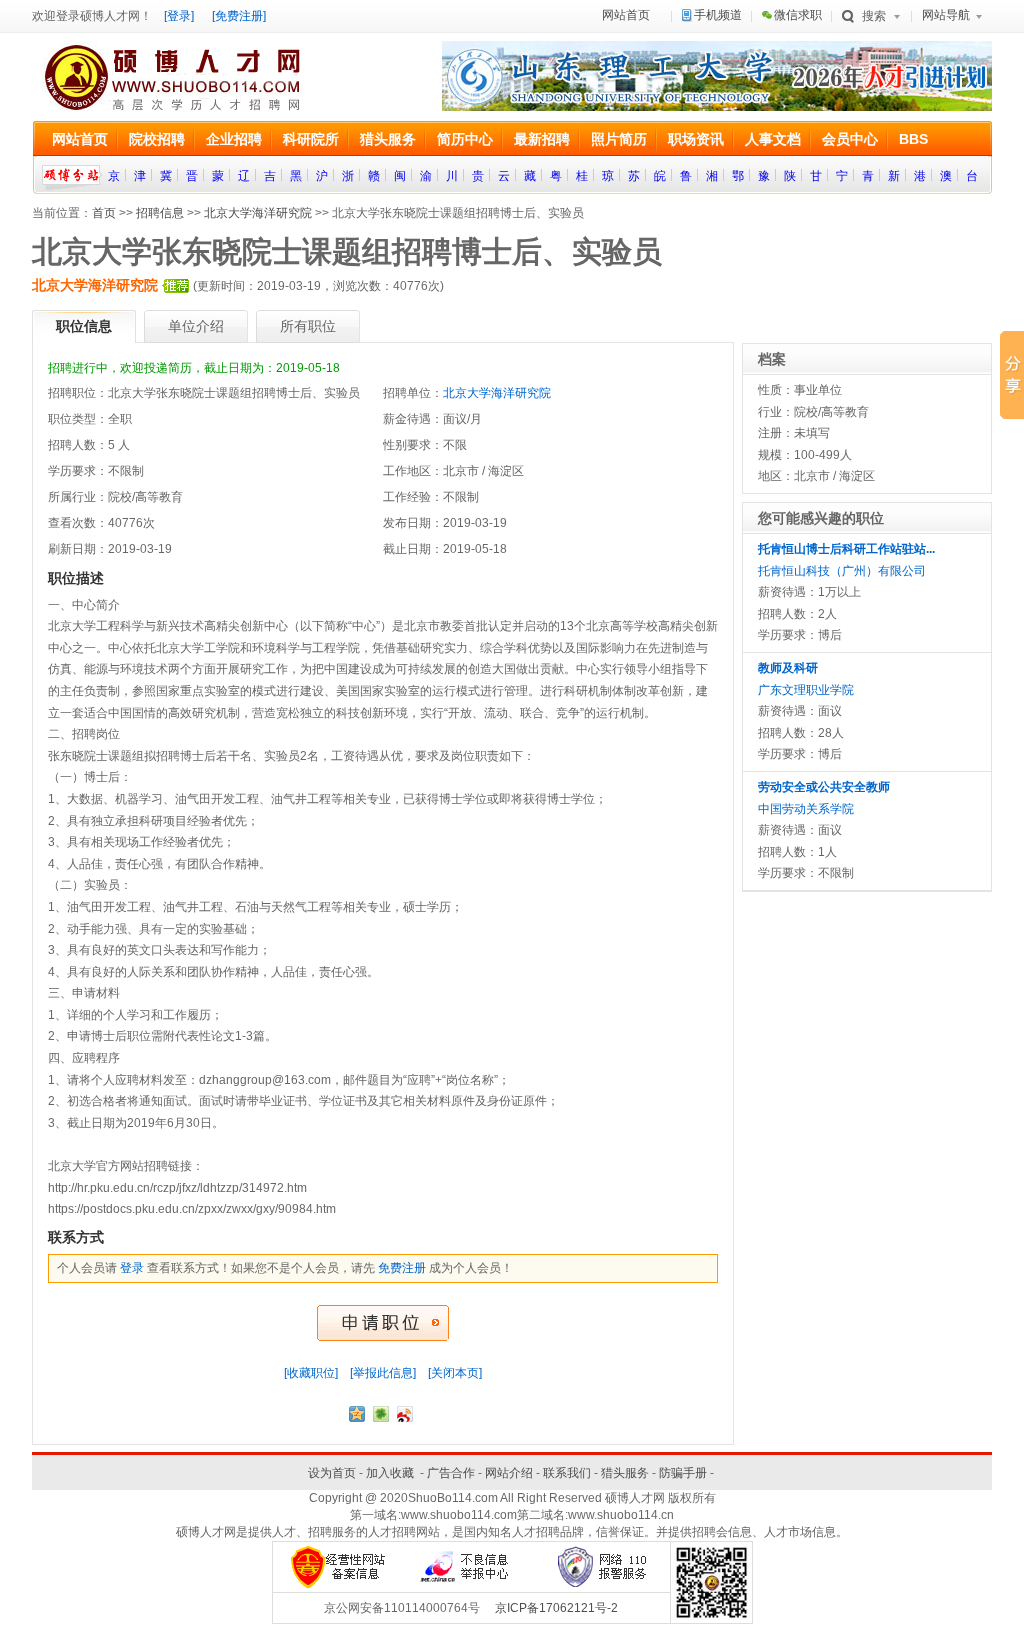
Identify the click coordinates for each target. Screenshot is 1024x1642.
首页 (104, 213)
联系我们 (567, 1473)
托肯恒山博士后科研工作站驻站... (846, 549)
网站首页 (626, 15)
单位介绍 (196, 326)
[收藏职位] (311, 1373)
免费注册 (402, 1268)
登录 (132, 1268)
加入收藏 (390, 1473)
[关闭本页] (455, 1373)
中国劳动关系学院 (806, 809)
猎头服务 (625, 1473)
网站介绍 (509, 1473)
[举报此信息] (383, 1373)
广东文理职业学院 (806, 690)
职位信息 (84, 326)
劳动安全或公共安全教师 (824, 787)
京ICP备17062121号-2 (556, 1608)
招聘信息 (160, 213)
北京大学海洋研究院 (258, 213)
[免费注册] (239, 16)
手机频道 (718, 15)
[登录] (179, 16)
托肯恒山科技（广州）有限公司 (842, 571)
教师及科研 (788, 668)
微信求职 (798, 15)
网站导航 (946, 15)
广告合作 (451, 1473)
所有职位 (308, 326)
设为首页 (332, 1473)
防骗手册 (683, 1473)
